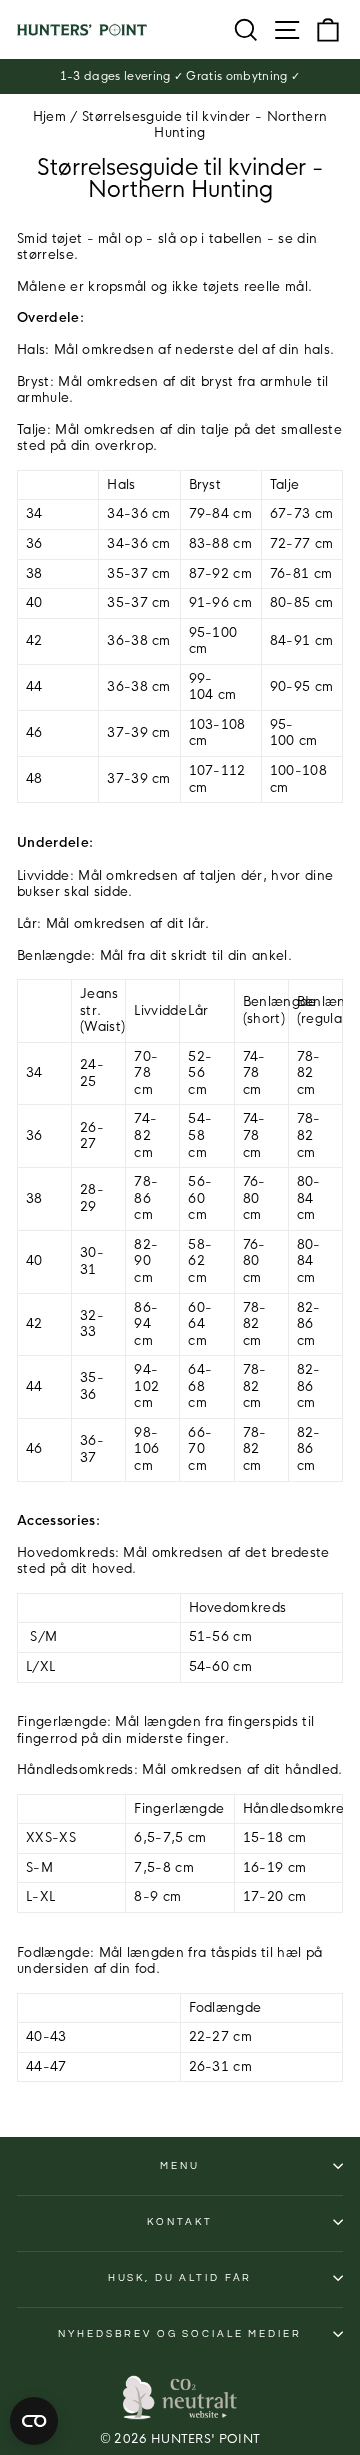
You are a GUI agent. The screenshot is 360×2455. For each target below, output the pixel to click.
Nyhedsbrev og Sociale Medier (179, 2334)
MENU (179, 2166)
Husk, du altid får (180, 2278)
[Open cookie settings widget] (34, 2421)
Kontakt (179, 2222)
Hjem (49, 117)
